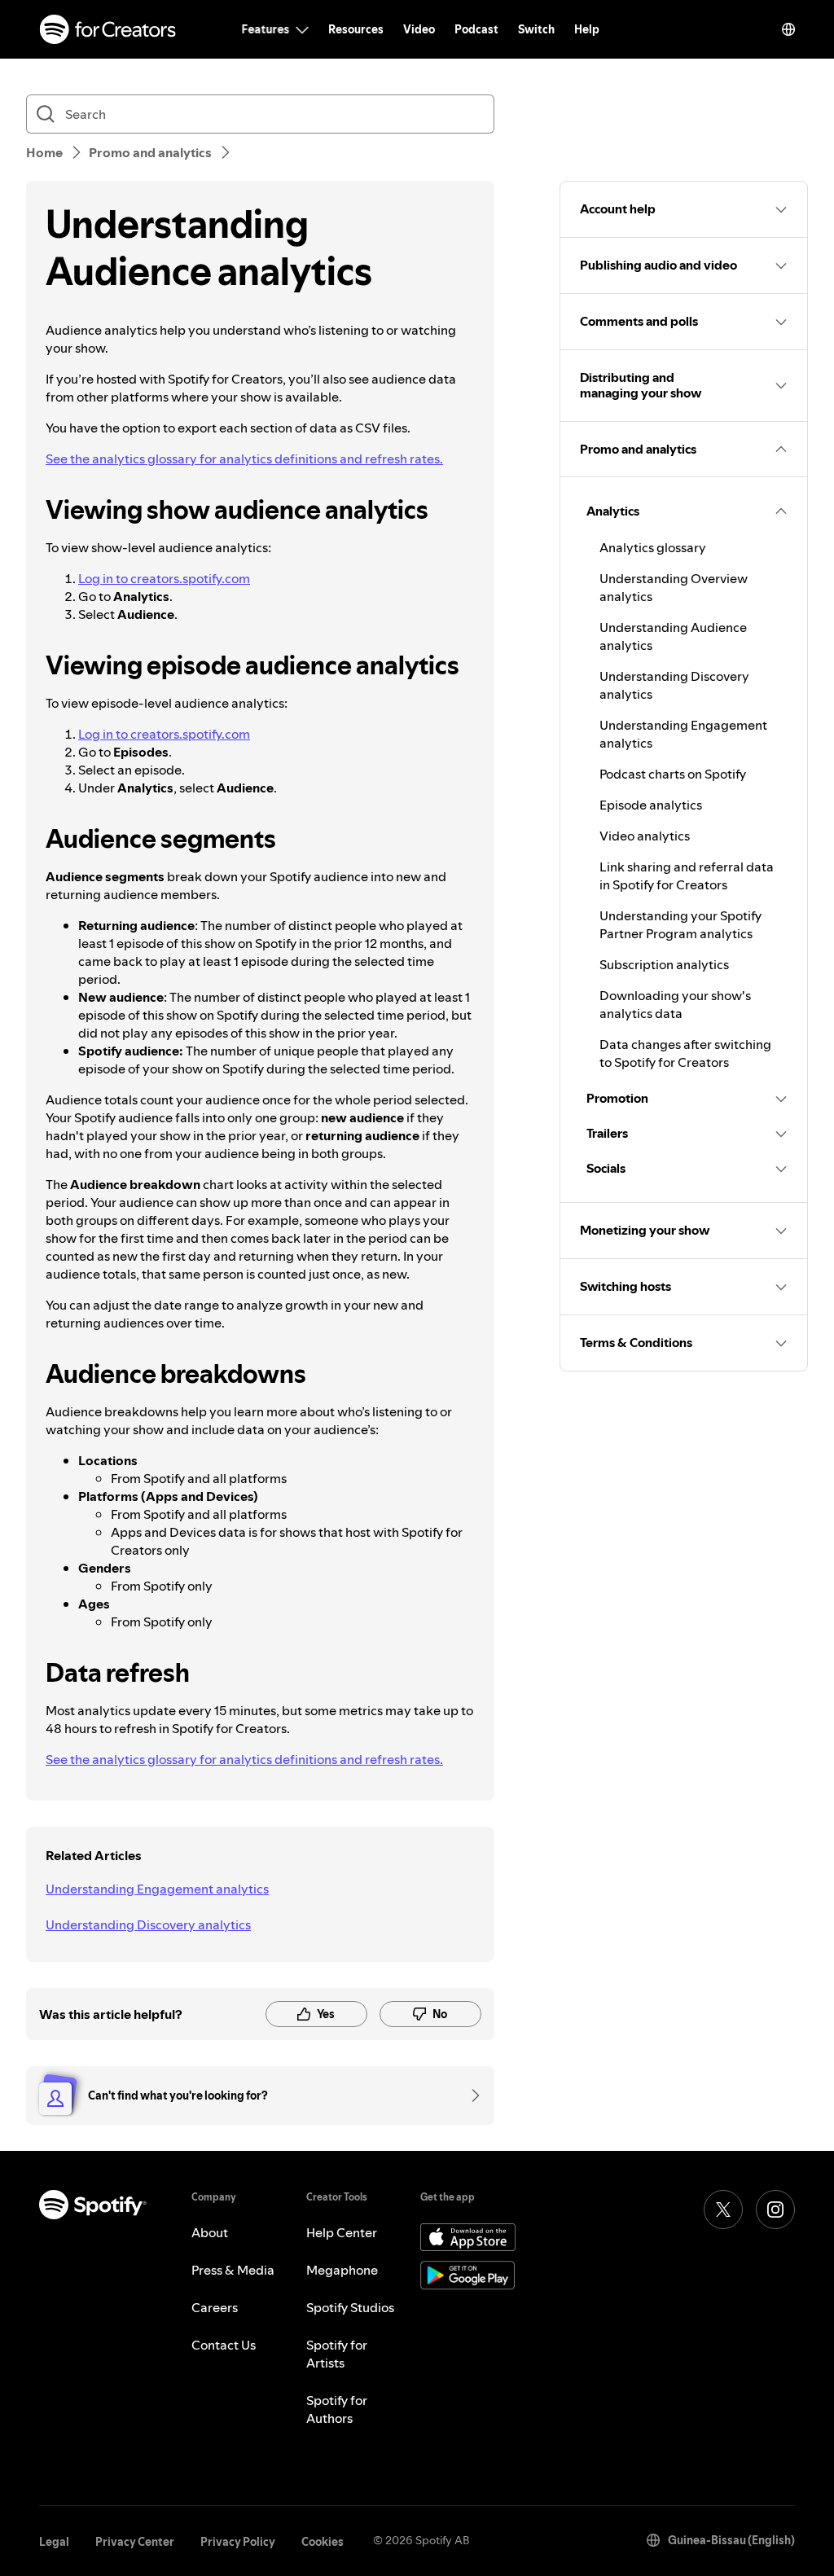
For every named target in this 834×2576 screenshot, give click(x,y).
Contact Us (224, 2345)
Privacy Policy (238, 2542)
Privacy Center (135, 2542)
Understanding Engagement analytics (157, 1889)
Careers (215, 2307)
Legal (54, 2542)
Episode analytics (651, 805)
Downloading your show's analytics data (675, 1004)
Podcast (476, 29)
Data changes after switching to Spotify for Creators (685, 1053)
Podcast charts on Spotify (673, 774)
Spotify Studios (350, 2307)
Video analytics (645, 836)
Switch (536, 29)
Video (419, 29)
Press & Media (233, 2270)
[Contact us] (470, 2095)
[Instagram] (775, 2210)
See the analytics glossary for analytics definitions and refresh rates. (244, 459)
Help (587, 29)
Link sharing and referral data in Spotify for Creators (687, 875)
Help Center (342, 2232)
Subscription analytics (664, 964)
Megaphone (342, 2270)
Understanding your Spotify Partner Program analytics (680, 924)
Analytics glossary (653, 547)
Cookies (323, 2542)
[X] (723, 2210)
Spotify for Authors (337, 2409)
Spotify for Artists (337, 2354)
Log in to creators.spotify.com (164, 578)
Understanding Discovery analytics (148, 1924)
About (210, 2232)
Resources (356, 29)
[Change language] (788, 29)
